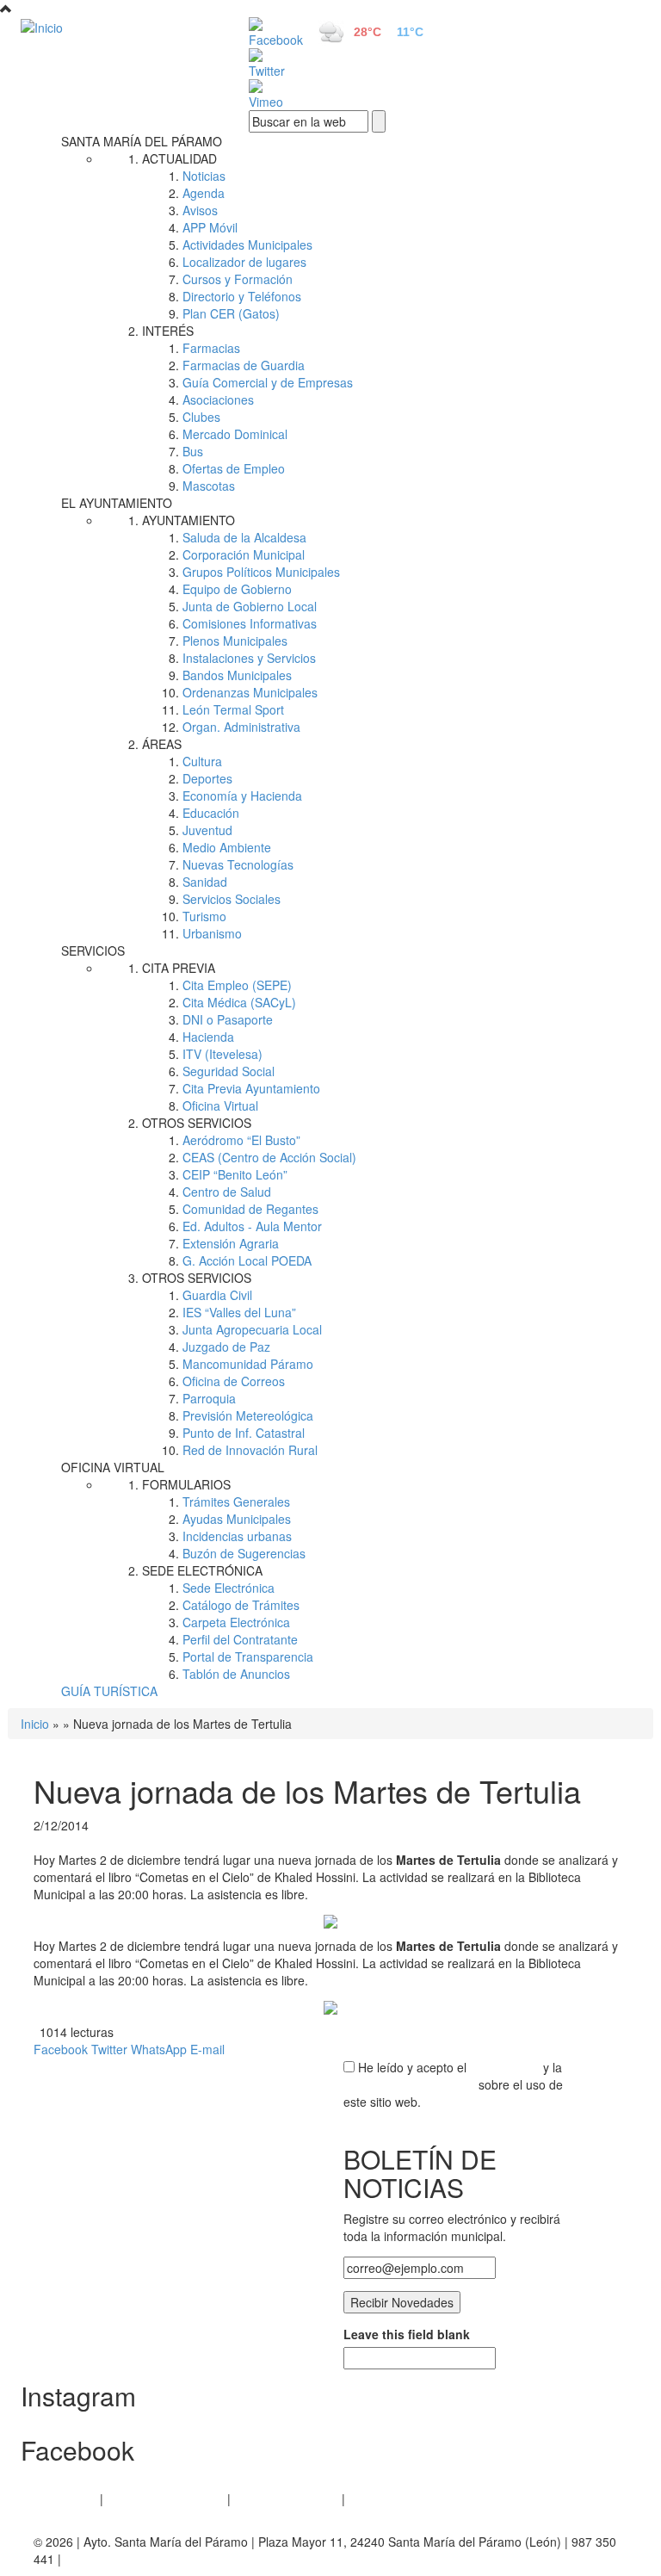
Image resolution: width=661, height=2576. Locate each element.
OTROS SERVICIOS (197, 1123)
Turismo (204, 916)
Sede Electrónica (229, 1588)
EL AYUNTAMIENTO (117, 503)
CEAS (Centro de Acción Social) (269, 1157)
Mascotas (209, 486)
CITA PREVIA (179, 968)
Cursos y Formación (238, 279)
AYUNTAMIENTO (188, 520)
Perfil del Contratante (240, 1639)
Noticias (204, 176)
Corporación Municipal (244, 554)
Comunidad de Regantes (250, 1209)
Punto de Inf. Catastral (244, 1433)
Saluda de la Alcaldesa (244, 537)
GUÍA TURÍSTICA (109, 1691)
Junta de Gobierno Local (250, 606)
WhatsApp (159, 2049)
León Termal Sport (233, 709)
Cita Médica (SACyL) (239, 1002)
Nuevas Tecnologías (238, 864)
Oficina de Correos (234, 1381)
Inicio (35, 1724)
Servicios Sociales (232, 899)
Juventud (207, 830)
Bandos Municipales (237, 675)
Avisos (200, 210)
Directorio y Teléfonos (242, 296)
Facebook (61, 2049)
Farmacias (211, 348)
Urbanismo (212, 933)
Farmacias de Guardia (244, 365)
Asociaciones (218, 399)
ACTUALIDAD (179, 158)
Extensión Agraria (231, 1243)
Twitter (109, 2049)
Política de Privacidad (165, 2499)
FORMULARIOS (186, 1484)
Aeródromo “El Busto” (241, 1140)
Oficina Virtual (220, 1105)
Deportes (207, 778)
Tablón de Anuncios (236, 1674)
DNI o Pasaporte (228, 1019)
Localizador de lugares (244, 262)
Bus (193, 451)
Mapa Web (378, 2499)
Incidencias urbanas (237, 1536)
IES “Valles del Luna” (239, 1312)
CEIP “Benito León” (235, 1174)
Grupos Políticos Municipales (261, 572)
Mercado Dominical (235, 434)
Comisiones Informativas (250, 623)
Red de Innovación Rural (250, 1450)
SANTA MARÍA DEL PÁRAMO (142, 141)
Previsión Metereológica (248, 1415)
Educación (211, 813)
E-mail (207, 2049)
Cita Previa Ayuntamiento (251, 1088)
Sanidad (205, 882)
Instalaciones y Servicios (249, 658)
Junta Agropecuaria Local (252, 1329)
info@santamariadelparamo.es (148, 2559)
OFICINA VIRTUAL (113, 1467)
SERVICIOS (93, 951)
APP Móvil (210, 227)
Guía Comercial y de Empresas (268, 382)
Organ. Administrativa (241, 727)
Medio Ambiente (227, 847)
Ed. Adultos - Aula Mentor (252, 1226)
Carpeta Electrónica (236, 1622)
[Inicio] (115, 27)
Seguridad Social (229, 1071)
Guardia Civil (217, 1295)
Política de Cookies (286, 2499)
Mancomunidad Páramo (248, 1364)
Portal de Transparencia (248, 1656)
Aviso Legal (65, 2499)
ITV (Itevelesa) (222, 1054)
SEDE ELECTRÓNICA (202, 1570)
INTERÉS (168, 331)
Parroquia (209, 1398)
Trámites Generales (236, 1502)
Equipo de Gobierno (237, 589)
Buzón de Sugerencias (244, 1553)
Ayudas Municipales (237, 1519)
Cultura (202, 761)
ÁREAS (162, 744)
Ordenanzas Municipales (250, 692)
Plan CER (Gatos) (231, 313)
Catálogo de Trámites (241, 1605)
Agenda (204, 193)
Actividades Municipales (247, 245)
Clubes (201, 417)
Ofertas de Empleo (234, 468)
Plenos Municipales (235, 641)
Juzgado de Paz (226, 1347)
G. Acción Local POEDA (247, 1260)
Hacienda (208, 1037)
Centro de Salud (227, 1192)
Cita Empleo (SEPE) (237, 985)
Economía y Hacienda (242, 796)
